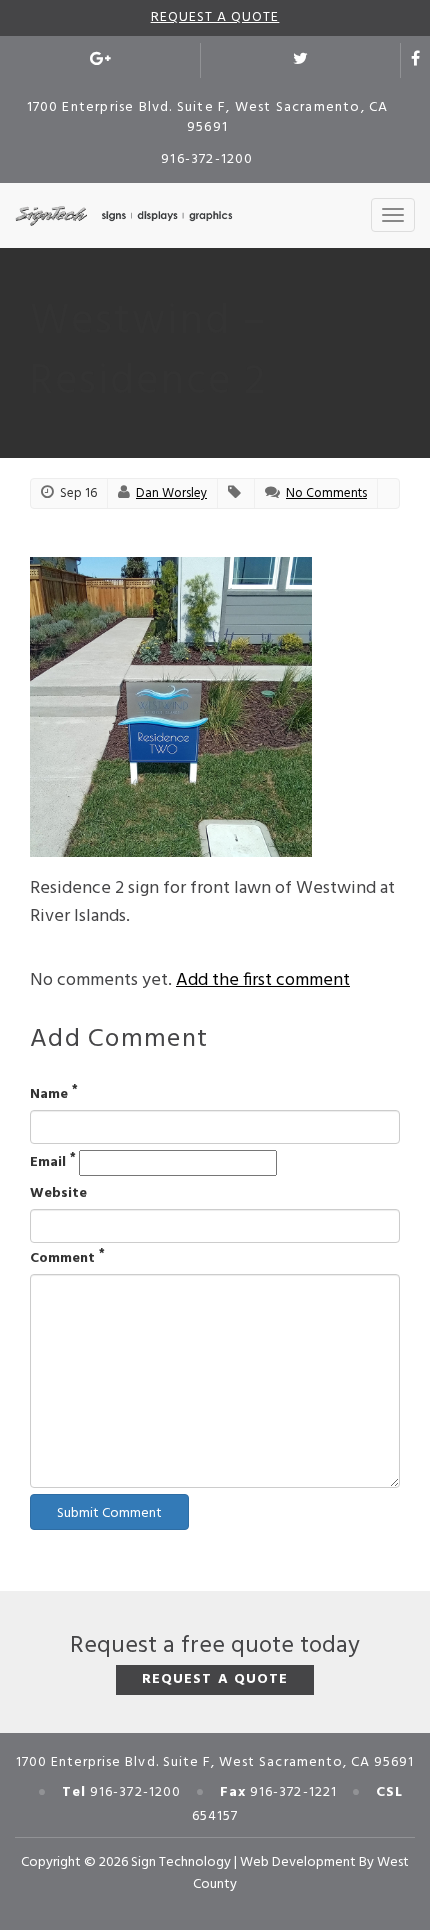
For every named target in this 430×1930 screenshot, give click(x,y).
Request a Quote (215, 17)
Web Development (298, 1862)
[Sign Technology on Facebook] (415, 60)
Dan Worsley (171, 493)
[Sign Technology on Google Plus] (100, 60)
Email (53, 1163)
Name (54, 1095)
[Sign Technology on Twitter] (300, 60)
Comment (67, 1259)
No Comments (326, 493)
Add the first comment (263, 980)
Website (58, 1194)
